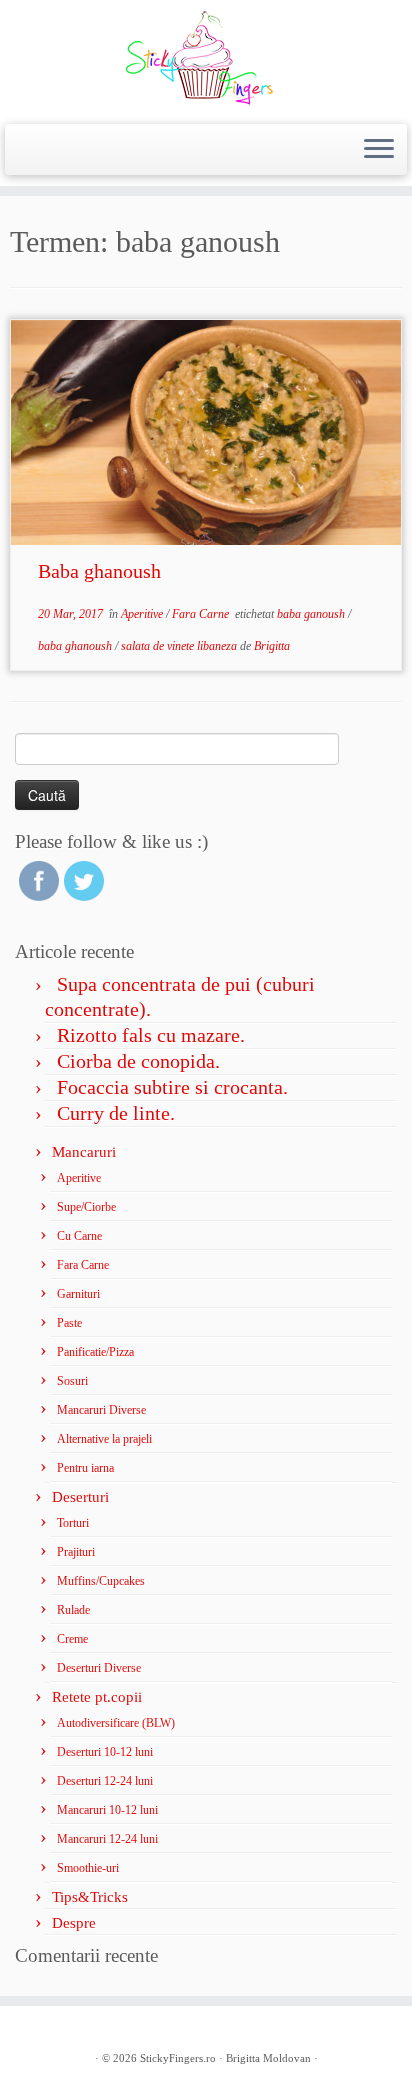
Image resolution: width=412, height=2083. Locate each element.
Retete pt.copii (97, 1697)
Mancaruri (84, 1152)
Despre (74, 1923)
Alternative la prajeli (104, 1439)
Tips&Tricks (90, 1897)
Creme (72, 1639)
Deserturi (80, 1497)
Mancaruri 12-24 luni (107, 1839)
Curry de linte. (116, 1113)
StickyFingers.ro (178, 2058)
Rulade (73, 1610)
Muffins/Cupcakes (101, 1581)
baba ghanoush (76, 646)
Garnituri (78, 1294)
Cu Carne (79, 1236)
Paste (69, 1323)
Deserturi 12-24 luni (105, 1781)
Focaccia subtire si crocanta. (172, 1087)
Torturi (73, 1523)
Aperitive (143, 614)
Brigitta (272, 646)
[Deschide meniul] (379, 150)
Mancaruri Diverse (101, 1410)
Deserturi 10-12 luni (105, 1752)
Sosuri (72, 1381)
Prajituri (76, 1552)
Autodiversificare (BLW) (116, 1723)
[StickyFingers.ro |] (206, 59)
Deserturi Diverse (99, 1668)
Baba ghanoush (99, 571)
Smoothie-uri (88, 1868)
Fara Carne (202, 614)
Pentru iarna (85, 1468)
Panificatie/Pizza (95, 1352)
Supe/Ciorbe (86, 1207)
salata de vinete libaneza (180, 646)
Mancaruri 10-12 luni (107, 1810)
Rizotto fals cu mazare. (151, 1035)
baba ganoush (312, 614)
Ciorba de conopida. (138, 1061)
